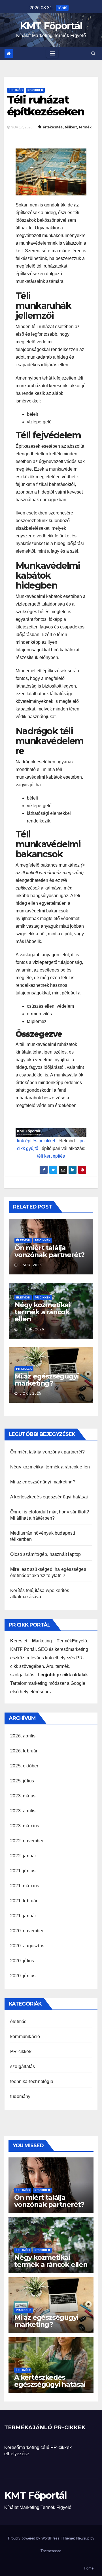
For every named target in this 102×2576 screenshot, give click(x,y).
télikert (71, 127)
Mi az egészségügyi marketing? (46, 1380)
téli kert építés (51, 1156)
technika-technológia (32, 2081)
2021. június (23, 1871)
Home (89, 2568)
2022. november (27, 1841)
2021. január (23, 1916)
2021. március (25, 1886)
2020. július (22, 1961)
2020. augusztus (27, 1946)
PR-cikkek (35, 90)
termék (85, 127)
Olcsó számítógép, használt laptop (46, 1554)
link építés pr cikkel (36, 1141)
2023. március (25, 1826)
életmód (16, 90)
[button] (93, 53)
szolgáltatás (23, 2066)
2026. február (24, 1751)
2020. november (27, 1931)
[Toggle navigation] (52, 53)
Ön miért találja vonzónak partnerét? (49, 1251)
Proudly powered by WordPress (34, 2538)
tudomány (20, 2096)
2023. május (23, 1796)
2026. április (23, 1736)
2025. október (24, 1766)
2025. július (22, 1781)
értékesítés (53, 127)
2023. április (23, 1811)
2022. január (23, 1856)
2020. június (23, 1976)
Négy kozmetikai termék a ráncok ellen (42, 1312)
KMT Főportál (51, 26)
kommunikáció (25, 2037)
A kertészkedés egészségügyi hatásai (49, 1497)
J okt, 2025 (30, 1393)
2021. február (24, 1901)
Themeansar (51, 2551)
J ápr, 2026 (30, 1265)
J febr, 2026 (31, 1329)
